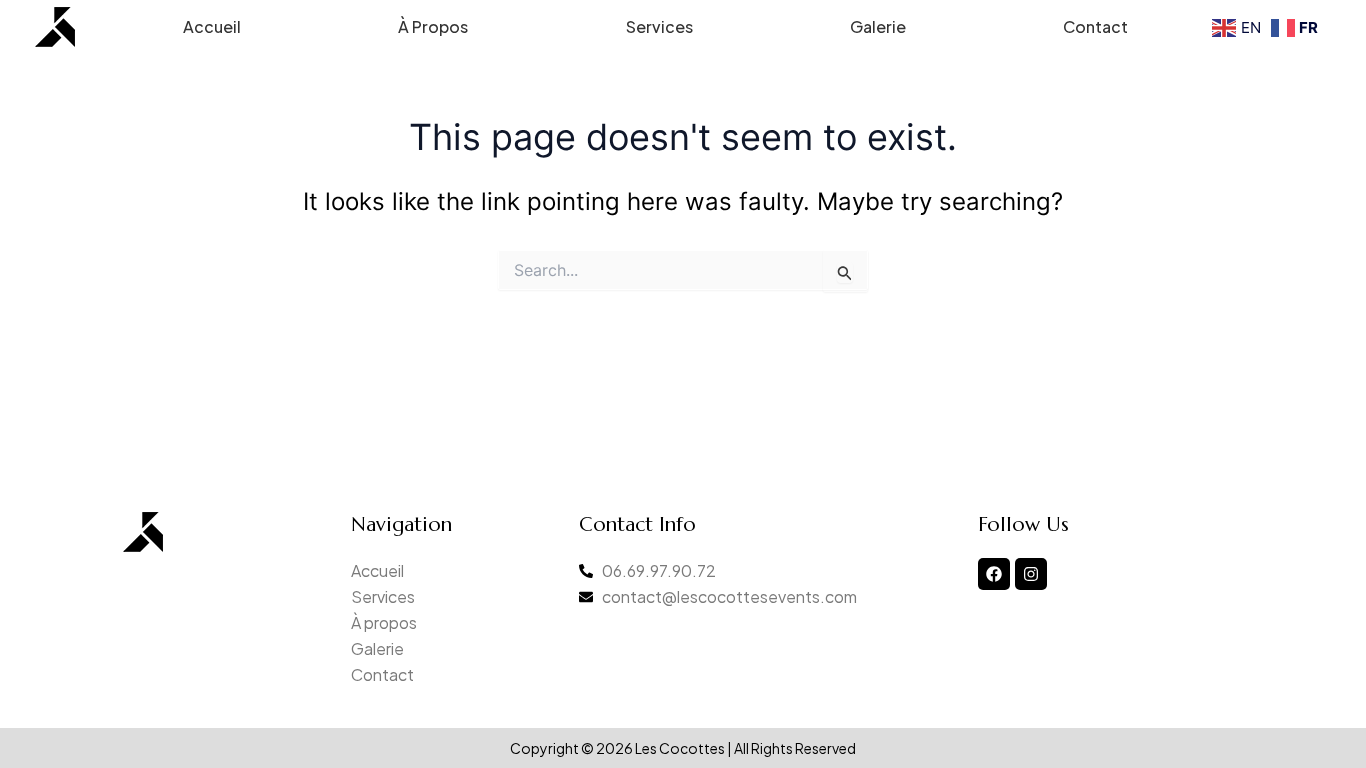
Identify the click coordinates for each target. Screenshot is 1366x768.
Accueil (212, 26)
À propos (433, 26)
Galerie (878, 26)
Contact (1095, 26)
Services (659, 26)
